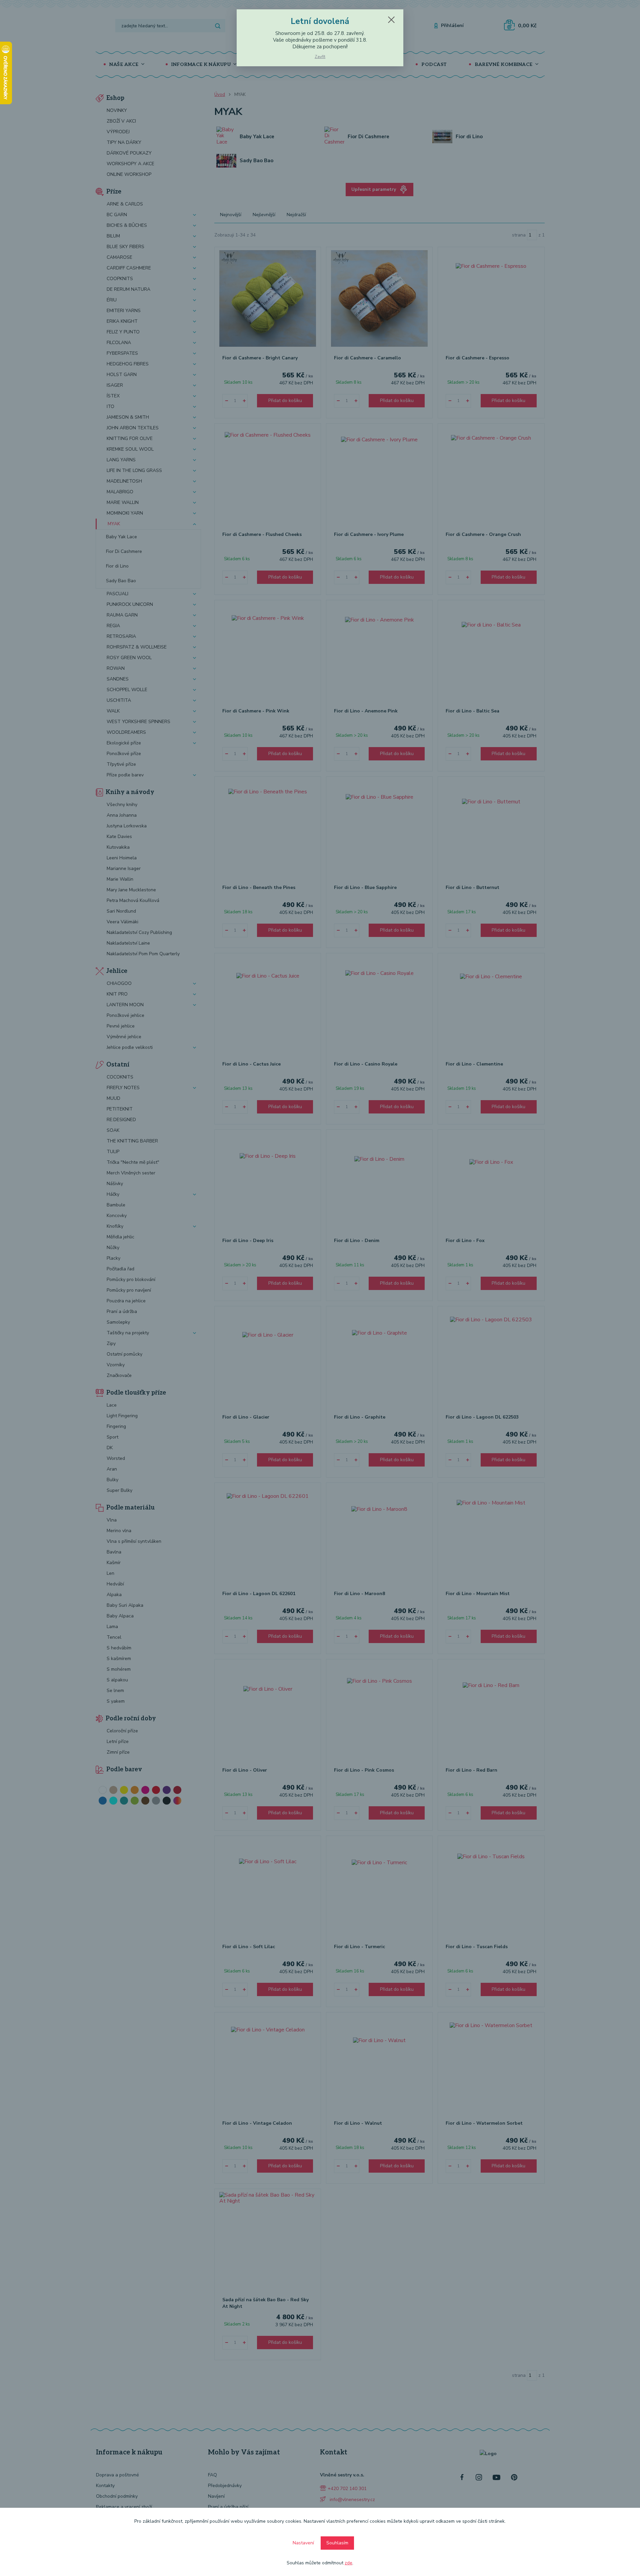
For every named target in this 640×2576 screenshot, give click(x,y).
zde (348, 2563)
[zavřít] (391, 20)
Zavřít (320, 57)
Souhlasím (337, 2543)
